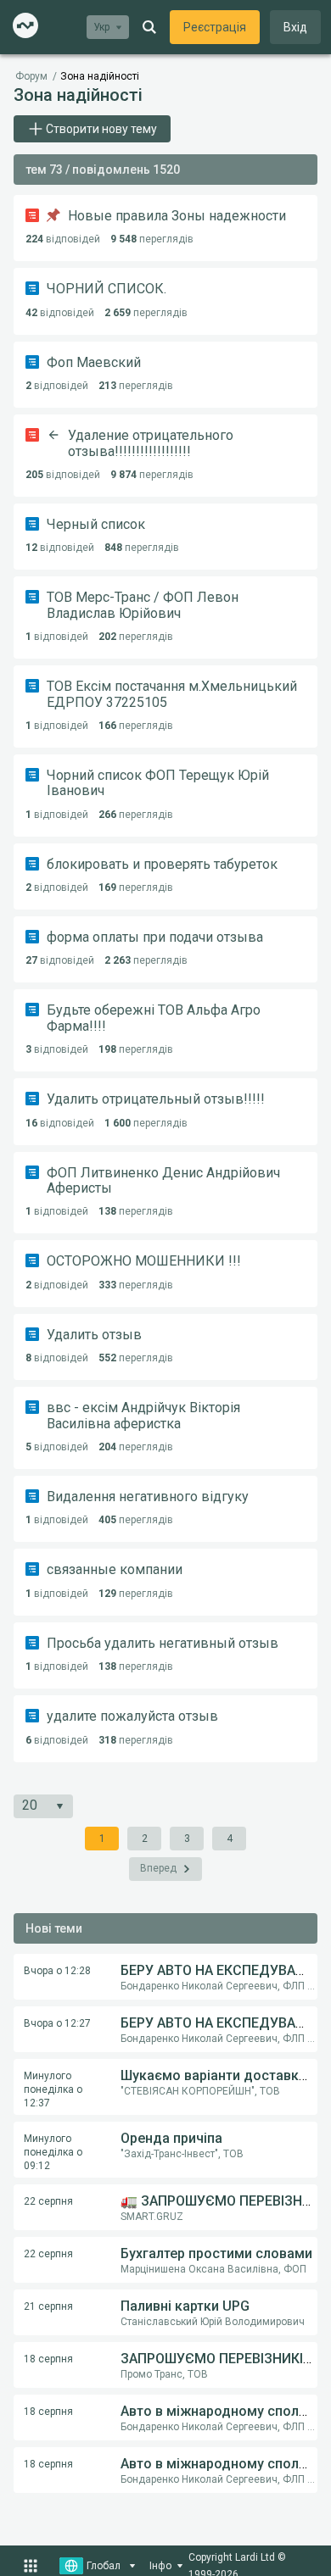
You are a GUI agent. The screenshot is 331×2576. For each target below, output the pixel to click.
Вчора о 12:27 (57, 2023)
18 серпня (48, 2359)
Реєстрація (215, 27)
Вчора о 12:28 (57, 1971)
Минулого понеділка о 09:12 (53, 2152)
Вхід (295, 27)
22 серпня (48, 2201)
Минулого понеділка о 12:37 (53, 2089)
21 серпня (48, 2306)
